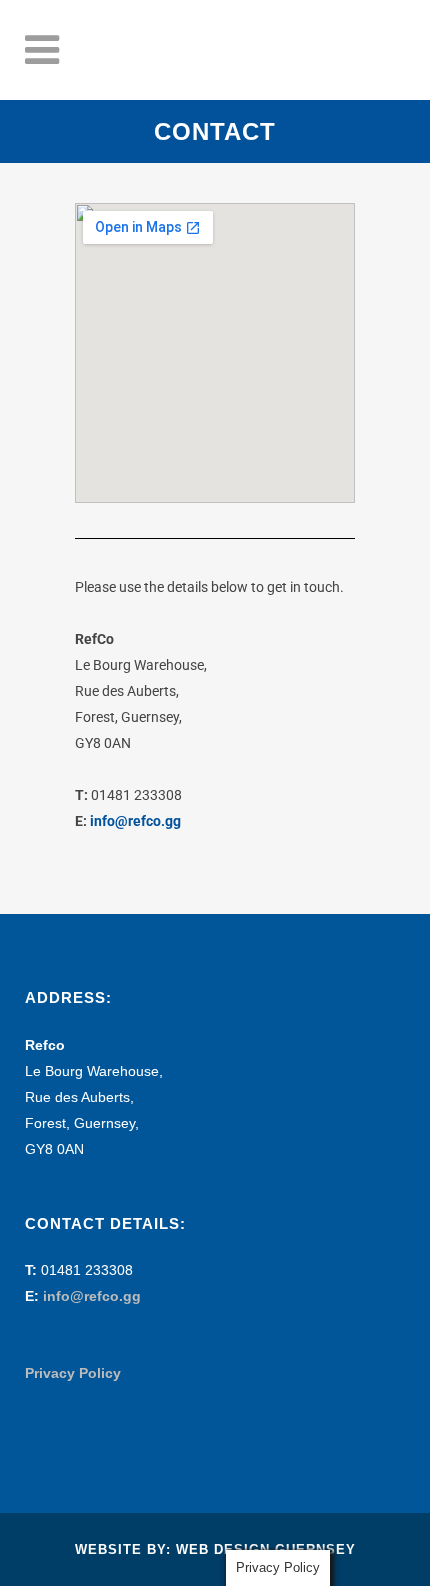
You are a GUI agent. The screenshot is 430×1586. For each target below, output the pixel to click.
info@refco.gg (135, 821)
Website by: (125, 1549)
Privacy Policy (73, 1373)
